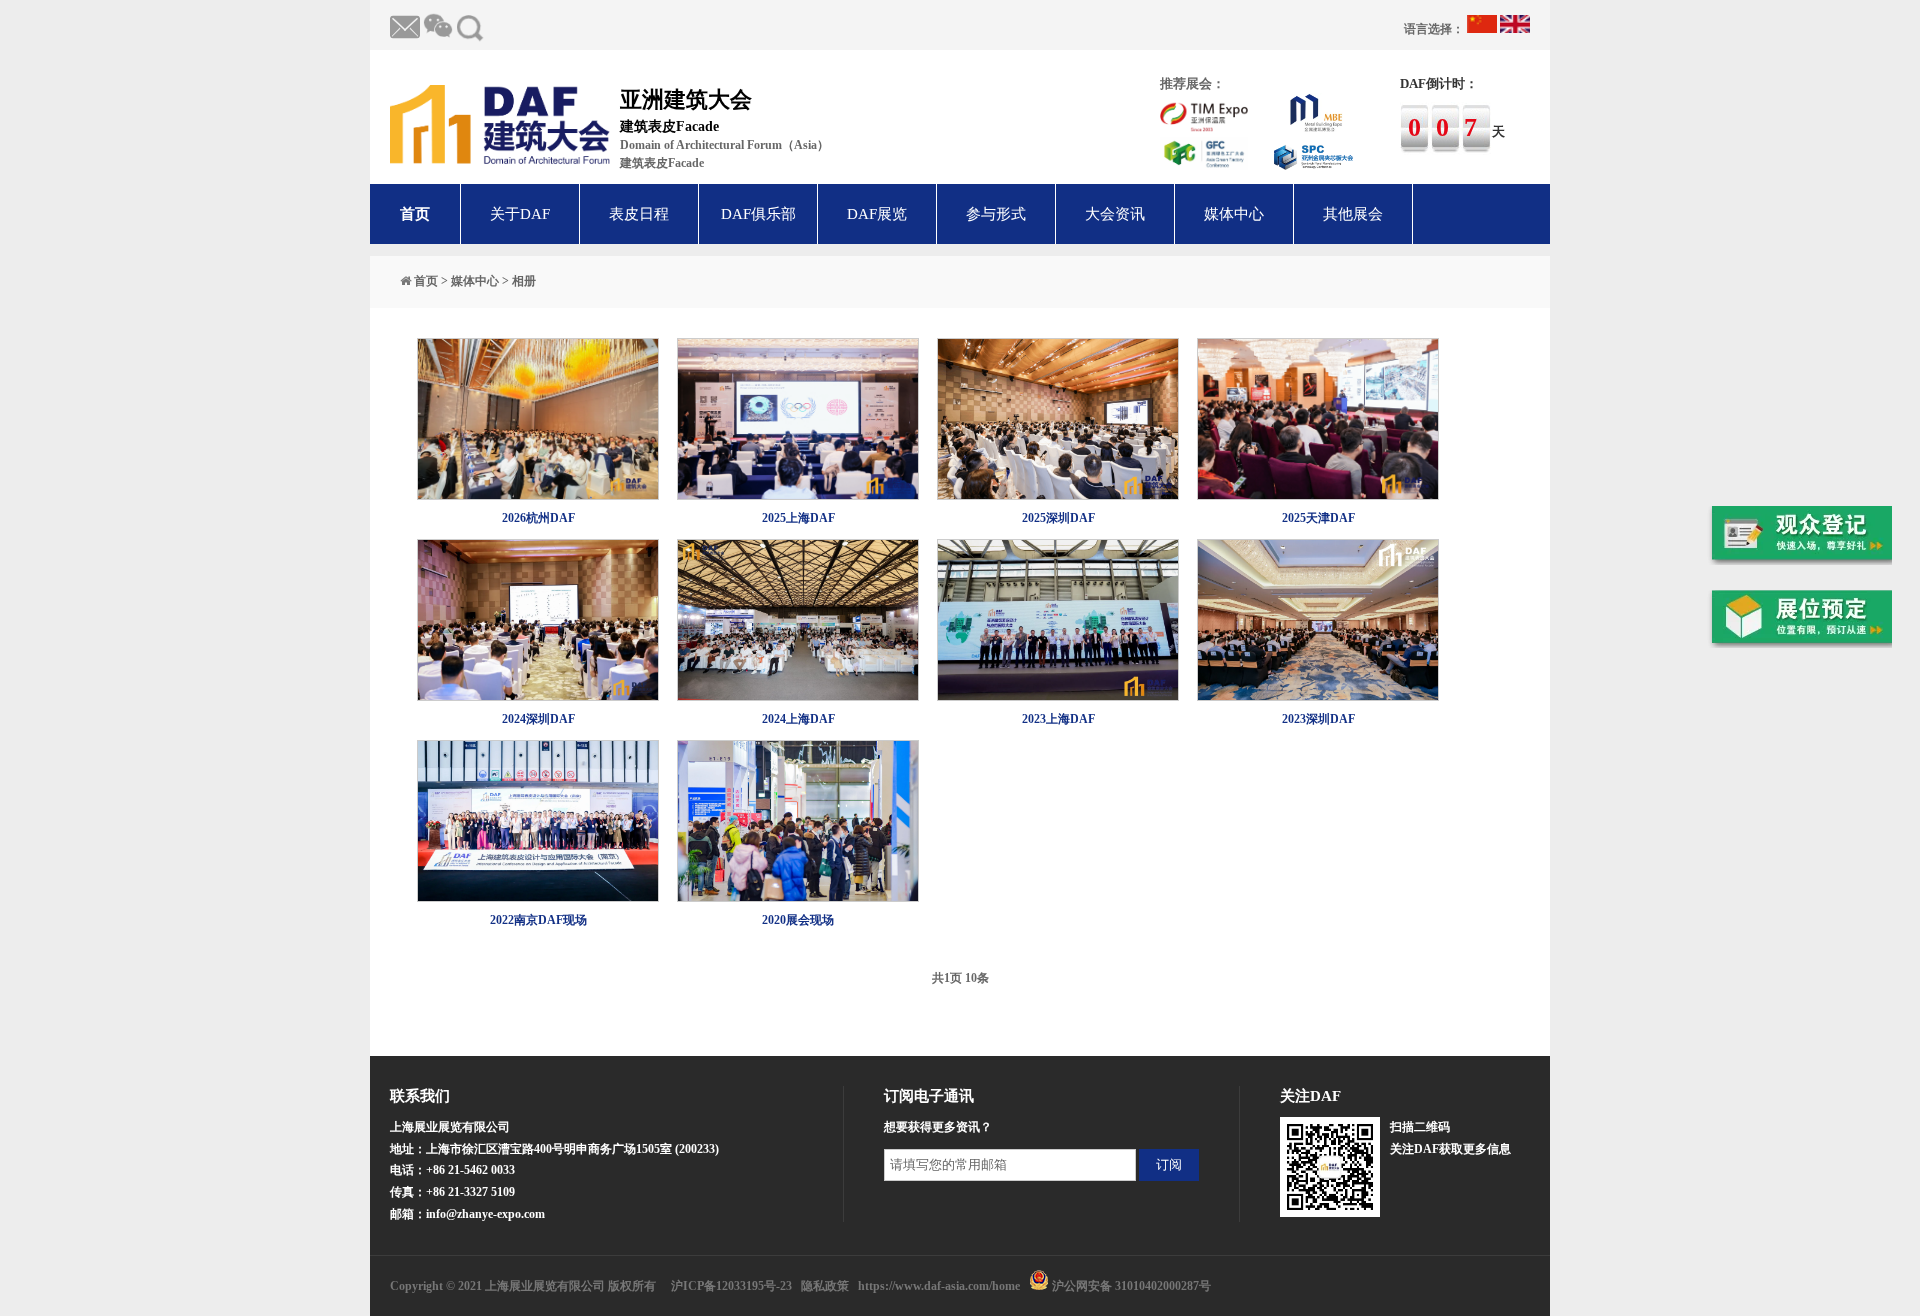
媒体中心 (1234, 214)
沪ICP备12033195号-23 (731, 1286)
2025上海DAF (798, 518)
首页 (415, 214)
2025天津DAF (1318, 518)
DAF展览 (877, 214)
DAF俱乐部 (758, 214)
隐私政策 (825, 1286)
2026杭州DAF (538, 518)
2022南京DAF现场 (538, 920)
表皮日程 (639, 214)
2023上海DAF (1058, 719)
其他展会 (1353, 214)
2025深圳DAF (1058, 518)
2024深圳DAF (538, 719)
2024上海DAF (798, 719)
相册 (524, 281)
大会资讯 (1115, 214)
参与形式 (996, 214)
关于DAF (520, 214)
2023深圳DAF (1318, 719)
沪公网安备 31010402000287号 (1131, 1286)
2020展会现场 (798, 920)
